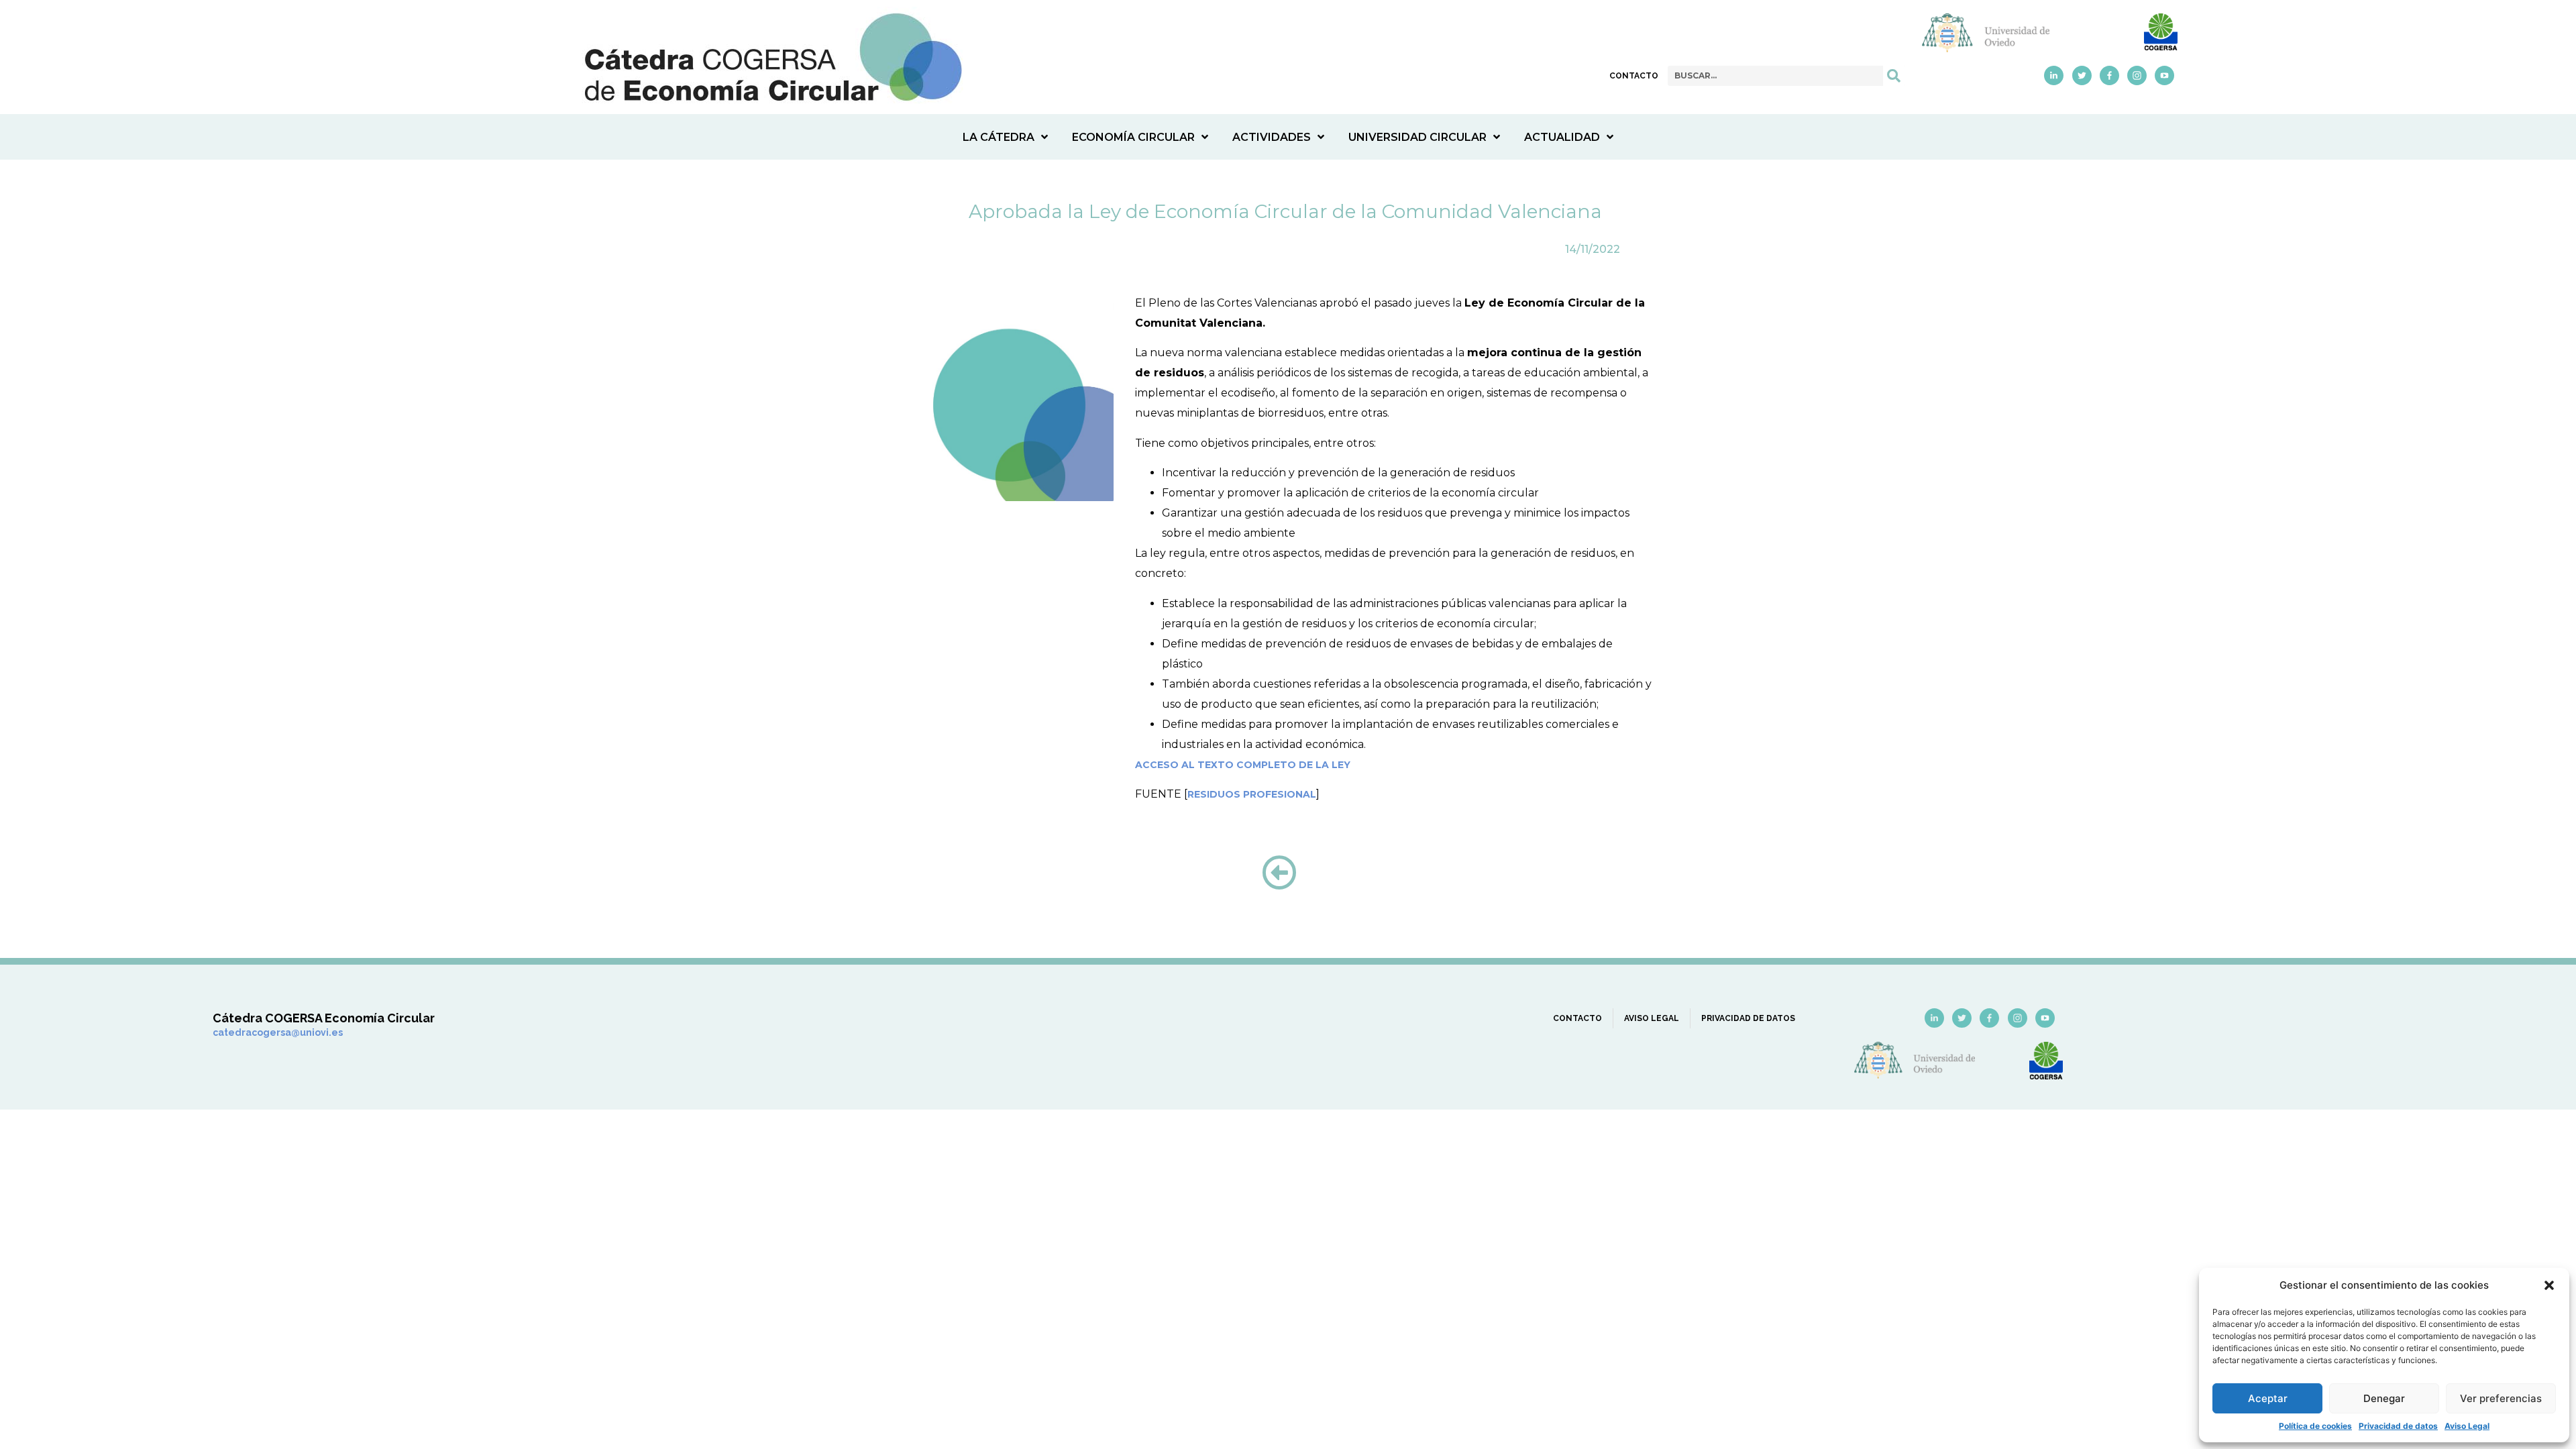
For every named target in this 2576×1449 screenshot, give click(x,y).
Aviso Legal (2467, 1426)
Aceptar (2268, 1398)
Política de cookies (2315, 1426)
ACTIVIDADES (1272, 137)
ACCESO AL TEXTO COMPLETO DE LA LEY (1243, 765)
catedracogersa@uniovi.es (278, 1032)
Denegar (2384, 1398)
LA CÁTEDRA (999, 137)
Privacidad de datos (2398, 1426)
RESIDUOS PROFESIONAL (1252, 794)
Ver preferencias (2501, 1398)
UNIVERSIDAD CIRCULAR (1417, 137)
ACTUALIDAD (1562, 137)
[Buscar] (1894, 76)
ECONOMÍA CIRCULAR (1133, 137)
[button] (2549, 1285)
